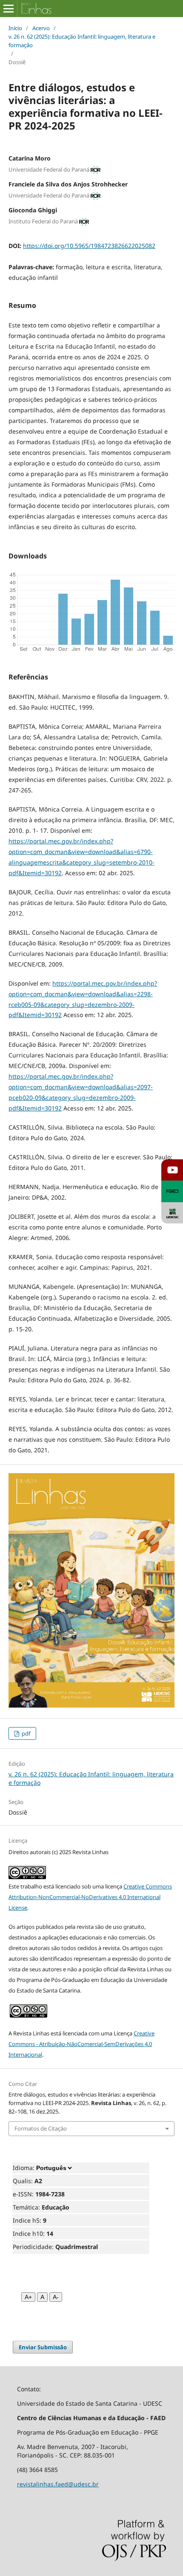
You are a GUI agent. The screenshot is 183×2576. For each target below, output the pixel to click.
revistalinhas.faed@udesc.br (58, 2484)
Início (15, 28)
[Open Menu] (9, 8)
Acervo (41, 28)
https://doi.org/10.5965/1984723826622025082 (89, 246)
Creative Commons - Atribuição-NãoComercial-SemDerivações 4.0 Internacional (81, 2044)
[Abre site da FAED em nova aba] (172, 1191)
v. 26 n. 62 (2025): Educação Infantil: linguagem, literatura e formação (82, 41)
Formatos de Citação (41, 2128)
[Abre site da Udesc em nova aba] (172, 1213)
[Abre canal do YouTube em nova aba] (172, 1170)
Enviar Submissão (43, 2347)
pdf (25, 1733)
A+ (28, 2297)
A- (56, 2297)
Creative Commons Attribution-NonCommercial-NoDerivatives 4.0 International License (90, 1897)
